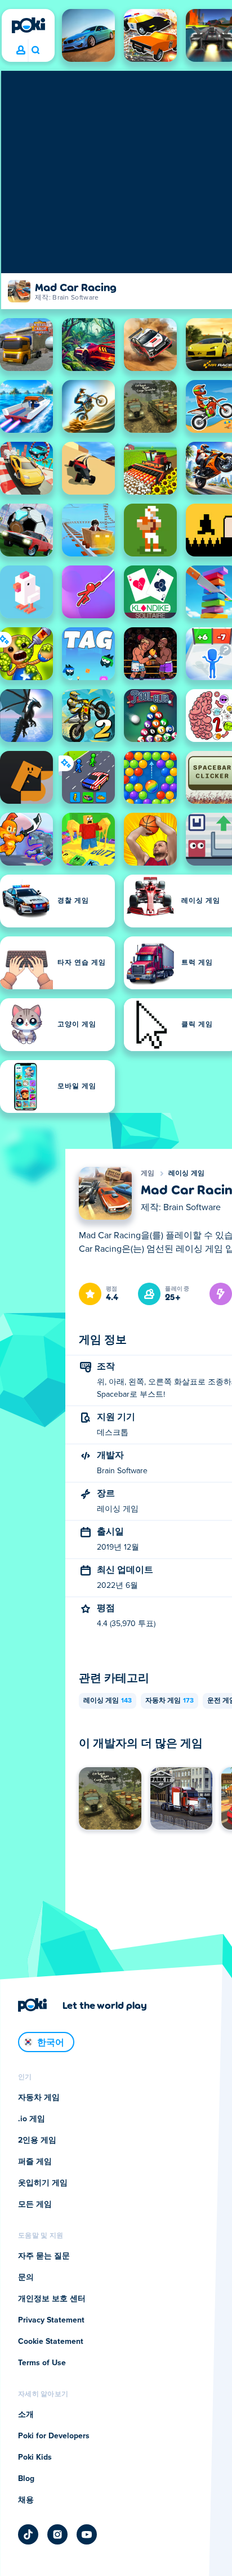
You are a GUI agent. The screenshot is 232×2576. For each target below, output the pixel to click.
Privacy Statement (51, 2320)
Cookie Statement (51, 2342)
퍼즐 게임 (35, 2162)
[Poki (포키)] (28, 25)
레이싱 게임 (187, 1174)
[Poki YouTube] (87, 2534)
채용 (26, 2500)
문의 (26, 2278)
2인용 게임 (37, 2140)
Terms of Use (42, 2363)
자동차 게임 (169, 1701)
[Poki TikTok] (28, 2534)
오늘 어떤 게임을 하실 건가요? (35, 51)
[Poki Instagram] (57, 2534)
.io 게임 (32, 2119)
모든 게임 (35, 2204)
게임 (148, 1174)
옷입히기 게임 (43, 2183)
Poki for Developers (54, 2436)
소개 (26, 2415)
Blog (26, 2479)
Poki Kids (35, 2457)
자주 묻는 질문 (44, 2256)
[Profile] (21, 51)
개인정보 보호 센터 (52, 2299)
